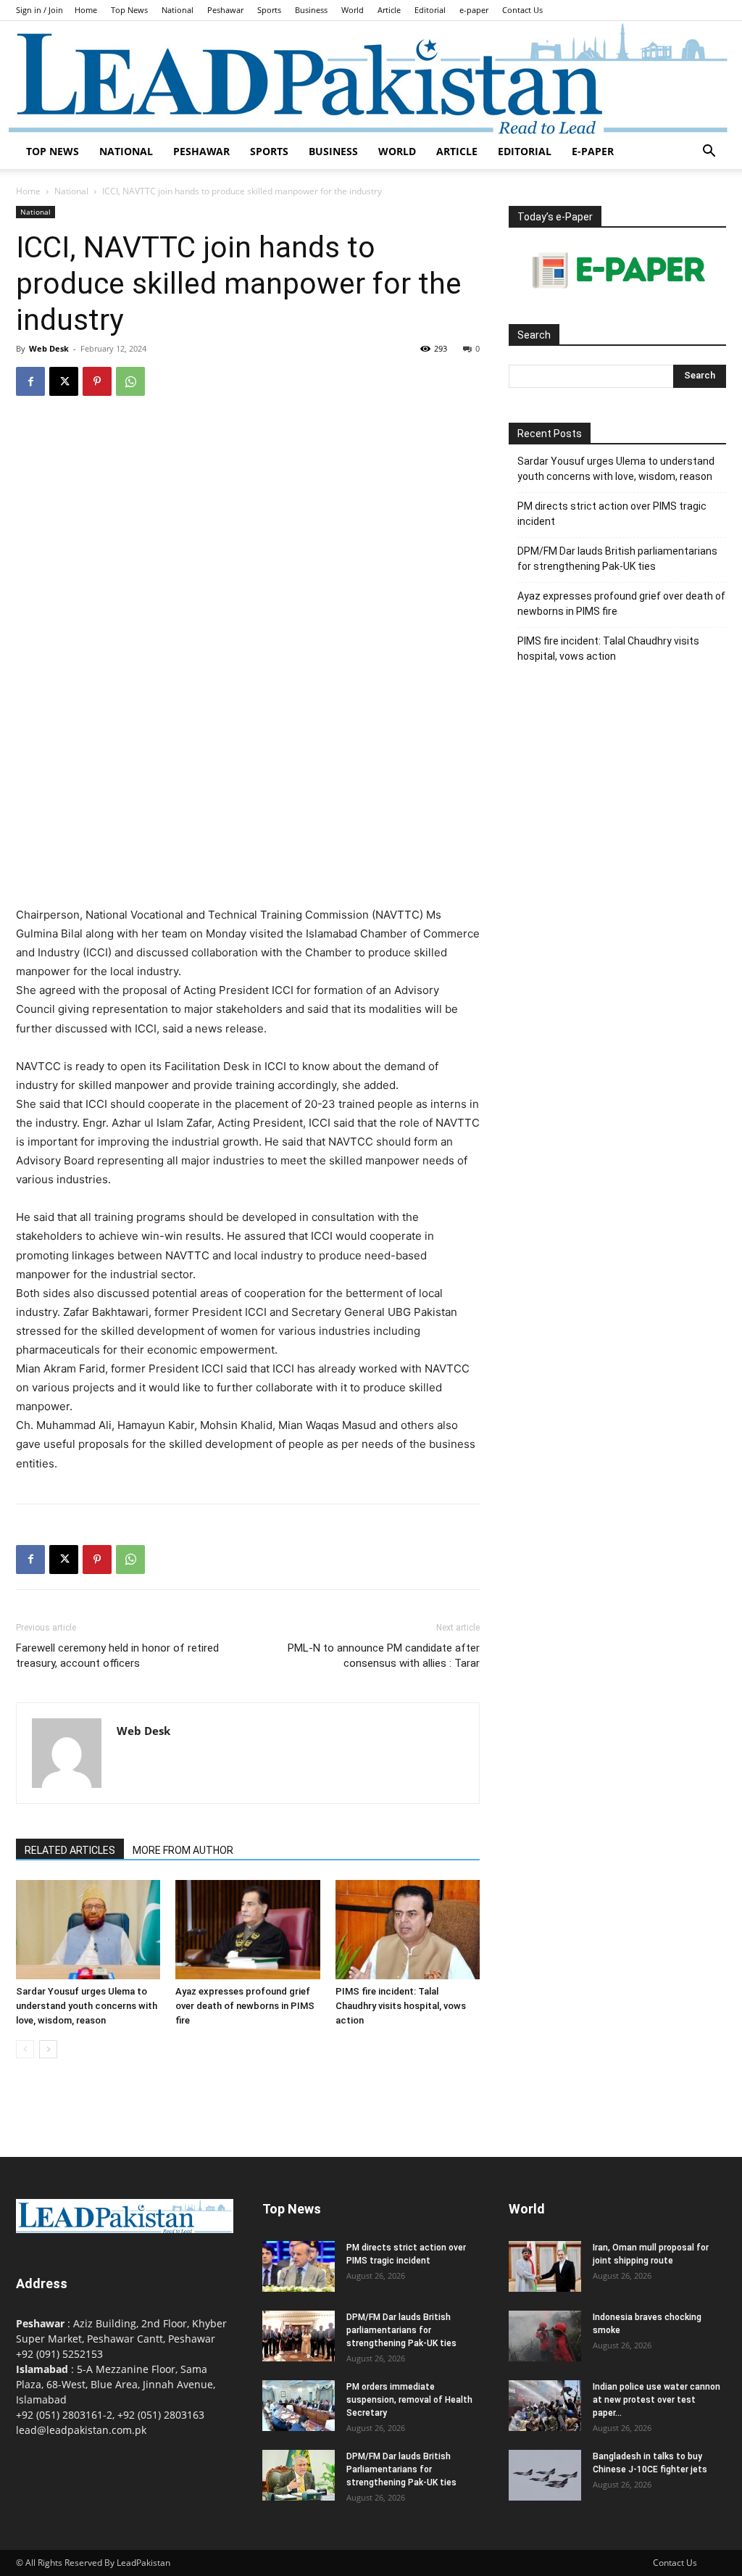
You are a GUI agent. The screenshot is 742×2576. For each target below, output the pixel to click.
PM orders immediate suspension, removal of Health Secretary (409, 2400)
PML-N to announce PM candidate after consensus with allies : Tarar (384, 1656)
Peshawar (225, 10)
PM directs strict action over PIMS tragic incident (612, 514)
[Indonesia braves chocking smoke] (545, 2336)
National (178, 10)
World (353, 10)
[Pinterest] (97, 381)
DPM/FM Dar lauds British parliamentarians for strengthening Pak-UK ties (617, 559)
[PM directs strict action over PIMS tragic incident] (299, 2266)
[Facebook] (30, 381)
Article (389, 10)
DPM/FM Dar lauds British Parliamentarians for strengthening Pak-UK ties (401, 2469)
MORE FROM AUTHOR (183, 1850)
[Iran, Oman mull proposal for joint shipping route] (545, 2266)
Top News (129, 10)
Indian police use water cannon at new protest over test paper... (656, 2400)
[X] (64, 381)
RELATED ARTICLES (70, 1850)
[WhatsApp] (130, 381)
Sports (269, 10)
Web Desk (49, 348)
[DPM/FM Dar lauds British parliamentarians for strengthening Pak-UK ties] (299, 2336)
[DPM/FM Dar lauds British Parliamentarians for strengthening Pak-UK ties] (299, 2475)
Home (86, 10)
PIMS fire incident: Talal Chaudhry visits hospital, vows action (401, 2006)
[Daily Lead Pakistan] (371, 78)
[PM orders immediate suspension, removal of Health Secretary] (299, 2406)
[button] (709, 153)
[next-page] (48, 2049)
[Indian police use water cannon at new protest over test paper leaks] (545, 2406)
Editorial (430, 10)
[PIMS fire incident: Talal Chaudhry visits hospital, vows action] (408, 1930)
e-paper (474, 10)
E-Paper (593, 151)
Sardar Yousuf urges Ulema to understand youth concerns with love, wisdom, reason (87, 2006)
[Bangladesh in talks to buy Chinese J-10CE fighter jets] (545, 2475)
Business (311, 10)
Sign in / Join (39, 10)
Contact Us (522, 10)
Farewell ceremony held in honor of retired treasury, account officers (117, 1656)
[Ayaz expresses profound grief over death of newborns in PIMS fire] (247, 1930)
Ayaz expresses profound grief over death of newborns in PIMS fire (245, 2006)
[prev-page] (25, 2049)
